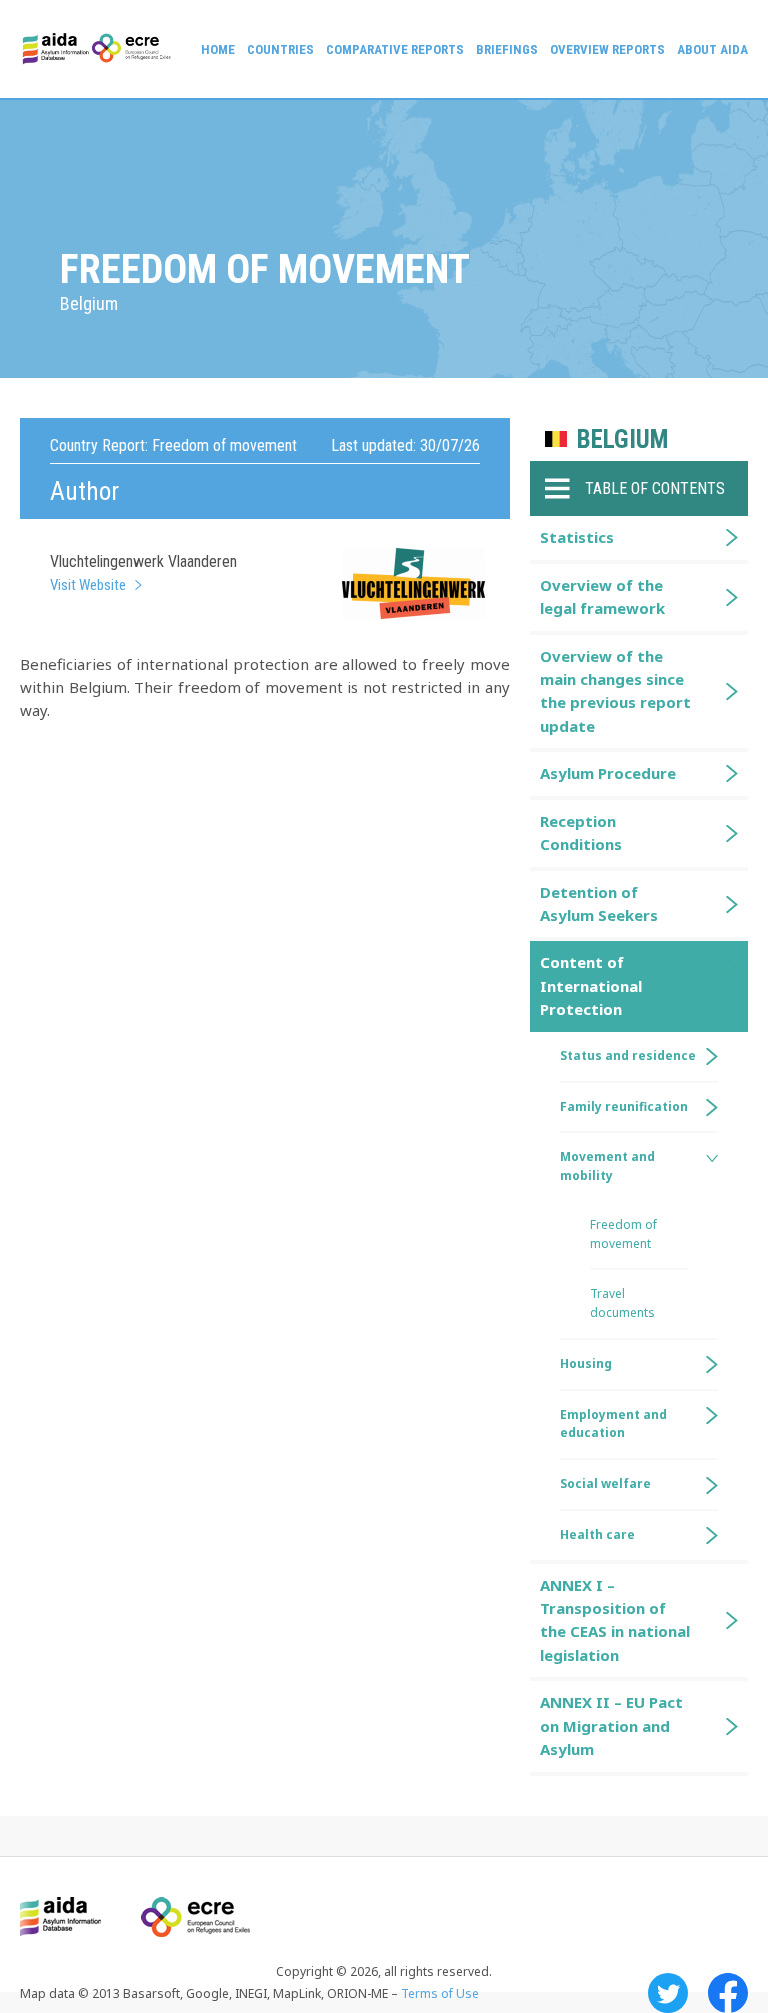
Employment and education (613, 1424)
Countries (280, 49)
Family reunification (624, 1106)
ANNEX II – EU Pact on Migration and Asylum (611, 1725)
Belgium (622, 439)
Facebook (728, 1993)
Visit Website (88, 585)
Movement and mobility (607, 1166)
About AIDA (712, 49)
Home (218, 49)
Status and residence (628, 1055)
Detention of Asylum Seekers (599, 903)
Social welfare (605, 1483)
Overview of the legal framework (602, 596)
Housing (586, 1363)
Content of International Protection (591, 985)
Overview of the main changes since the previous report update (615, 691)
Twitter (668, 1993)
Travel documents (622, 1303)
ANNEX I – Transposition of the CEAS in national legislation (615, 1620)
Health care (597, 1534)
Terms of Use (440, 1993)
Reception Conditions (581, 832)
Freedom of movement (623, 1234)
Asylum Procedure (608, 773)
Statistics (577, 537)
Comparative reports (395, 49)
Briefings (507, 49)
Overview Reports (607, 49)
